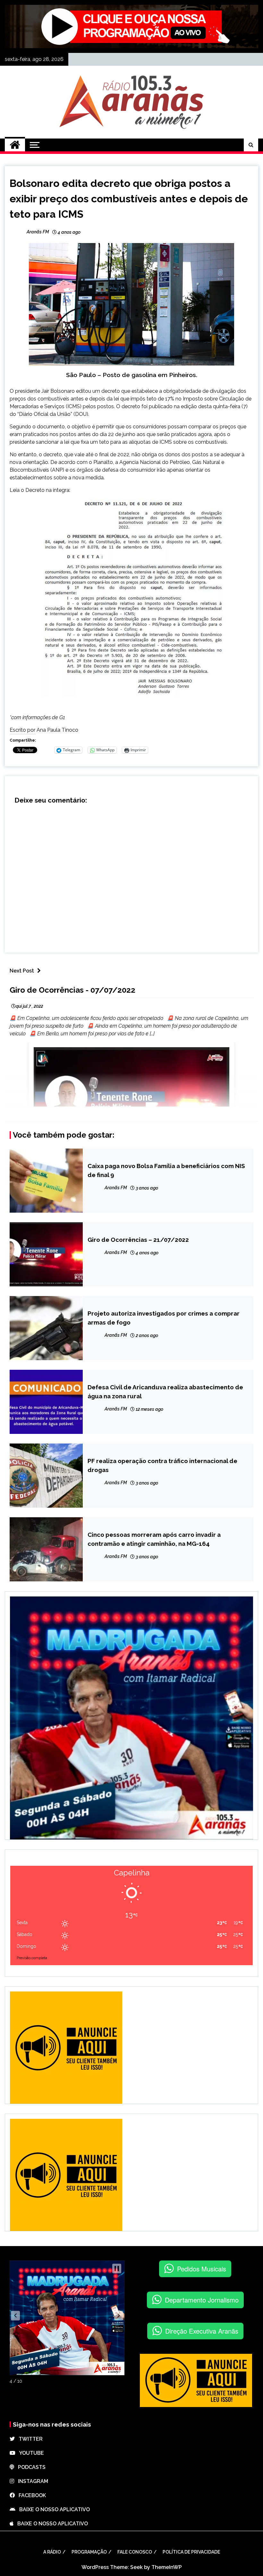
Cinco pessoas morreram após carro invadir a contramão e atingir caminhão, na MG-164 (154, 1539)
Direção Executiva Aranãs (202, 2331)
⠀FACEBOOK (30, 2495)
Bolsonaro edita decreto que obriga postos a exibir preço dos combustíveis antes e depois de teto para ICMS (129, 199)
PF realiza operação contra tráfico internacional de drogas (162, 1465)
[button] (15, 2316)
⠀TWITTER (29, 2439)
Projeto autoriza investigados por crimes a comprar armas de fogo (164, 1318)
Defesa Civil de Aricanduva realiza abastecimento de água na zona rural (165, 1392)
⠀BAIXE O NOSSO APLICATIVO (53, 2509)
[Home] (15, 145)
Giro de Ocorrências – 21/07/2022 (138, 1240)
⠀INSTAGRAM (31, 2481)
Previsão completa (32, 1958)
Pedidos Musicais (202, 2269)
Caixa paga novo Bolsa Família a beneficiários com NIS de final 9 (166, 1170)
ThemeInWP (167, 2567)
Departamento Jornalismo (202, 2300)
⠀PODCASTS (30, 2467)
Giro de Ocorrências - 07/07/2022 (72, 990)
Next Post (22, 971)
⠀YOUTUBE (30, 2453)
